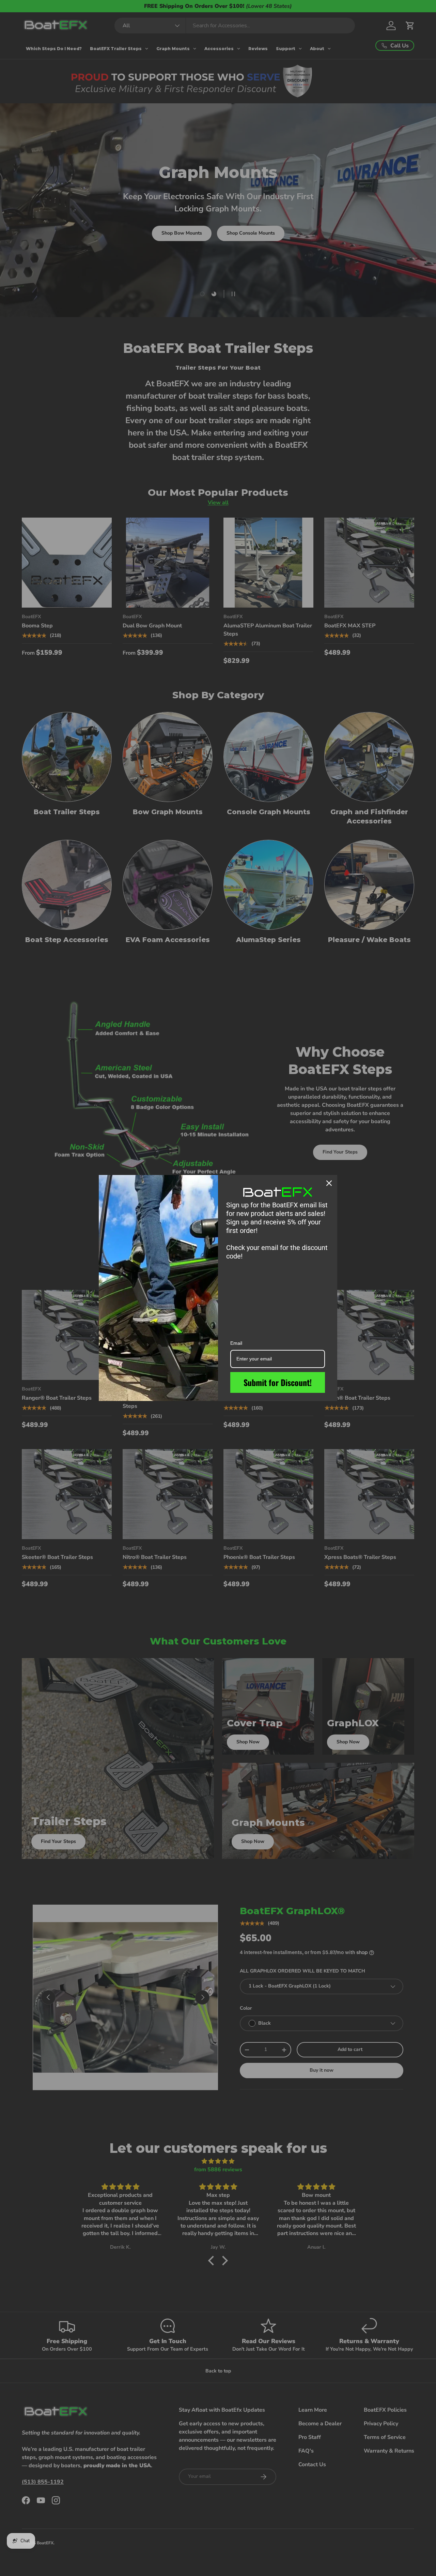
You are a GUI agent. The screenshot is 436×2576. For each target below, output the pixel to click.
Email (236, 1343)
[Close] (329, 1183)
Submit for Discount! (278, 1382)
